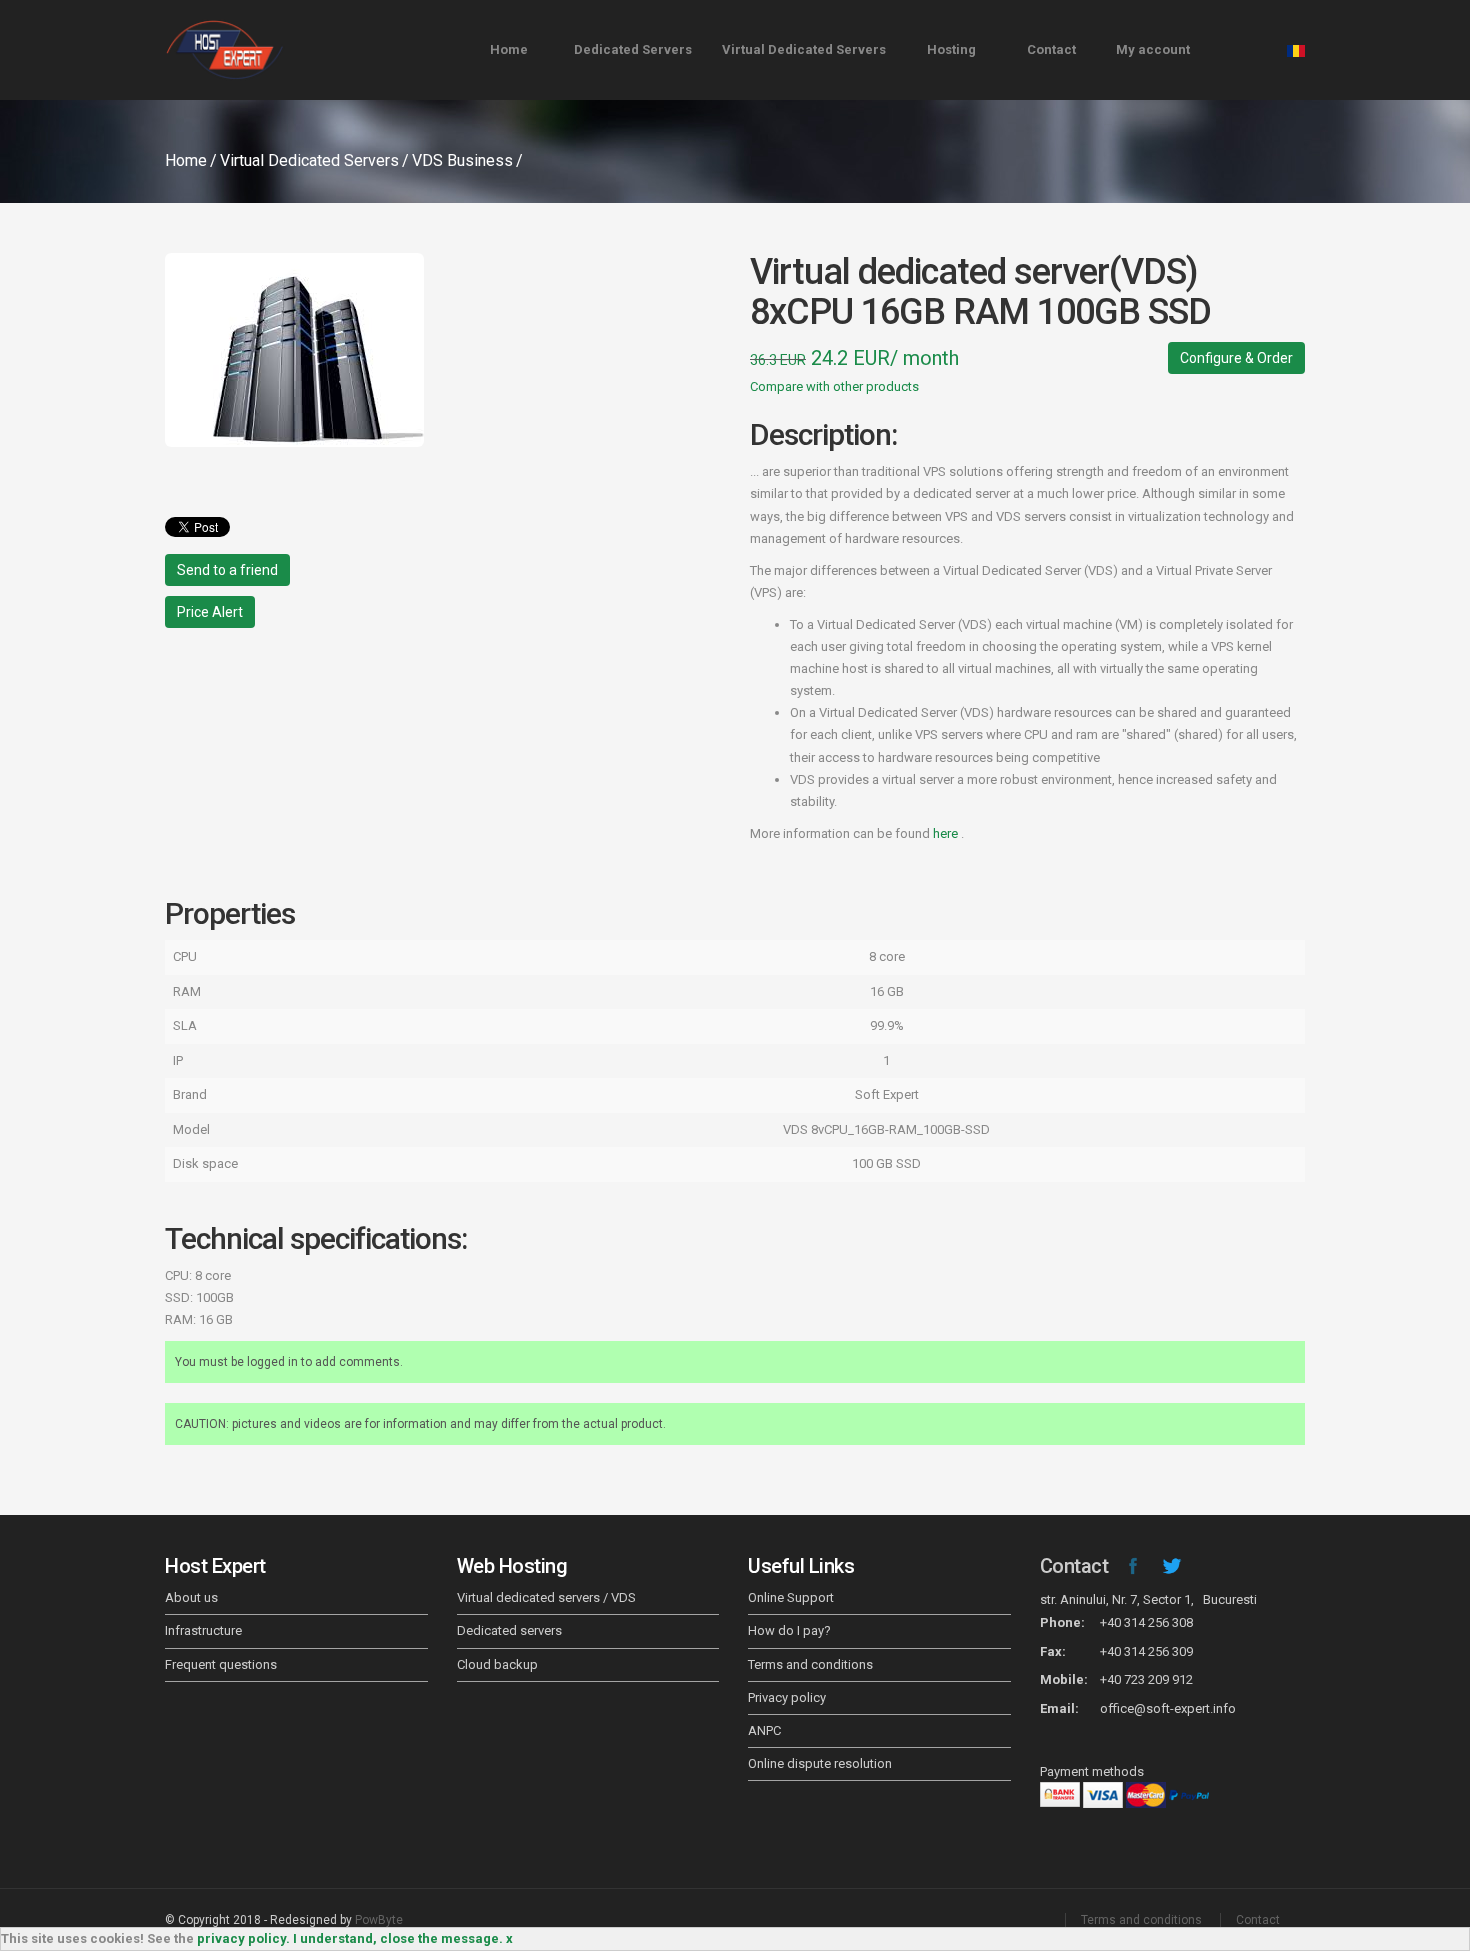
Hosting (951, 49)
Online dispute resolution (820, 1763)
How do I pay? (789, 1630)
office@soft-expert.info (1168, 1708)
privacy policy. (243, 1938)
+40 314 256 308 (1146, 1622)
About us (191, 1597)
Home (509, 49)
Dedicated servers (509, 1630)
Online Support (791, 1597)
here (947, 833)
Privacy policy (787, 1697)
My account (1153, 49)
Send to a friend (227, 570)
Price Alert (210, 612)
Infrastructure (203, 1630)
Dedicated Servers (633, 49)
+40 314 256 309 (1146, 1651)
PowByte (379, 1920)
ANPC (764, 1730)
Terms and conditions (810, 1664)
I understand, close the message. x (403, 1938)
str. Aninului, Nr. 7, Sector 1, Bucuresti (1148, 1599)
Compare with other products (834, 386)
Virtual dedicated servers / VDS (546, 1597)
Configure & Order (1236, 358)
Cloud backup (497, 1664)
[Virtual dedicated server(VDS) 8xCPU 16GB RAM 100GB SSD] (442, 350)
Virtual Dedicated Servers (804, 49)
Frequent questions (221, 1664)
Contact (1051, 49)
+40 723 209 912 (1146, 1679)
